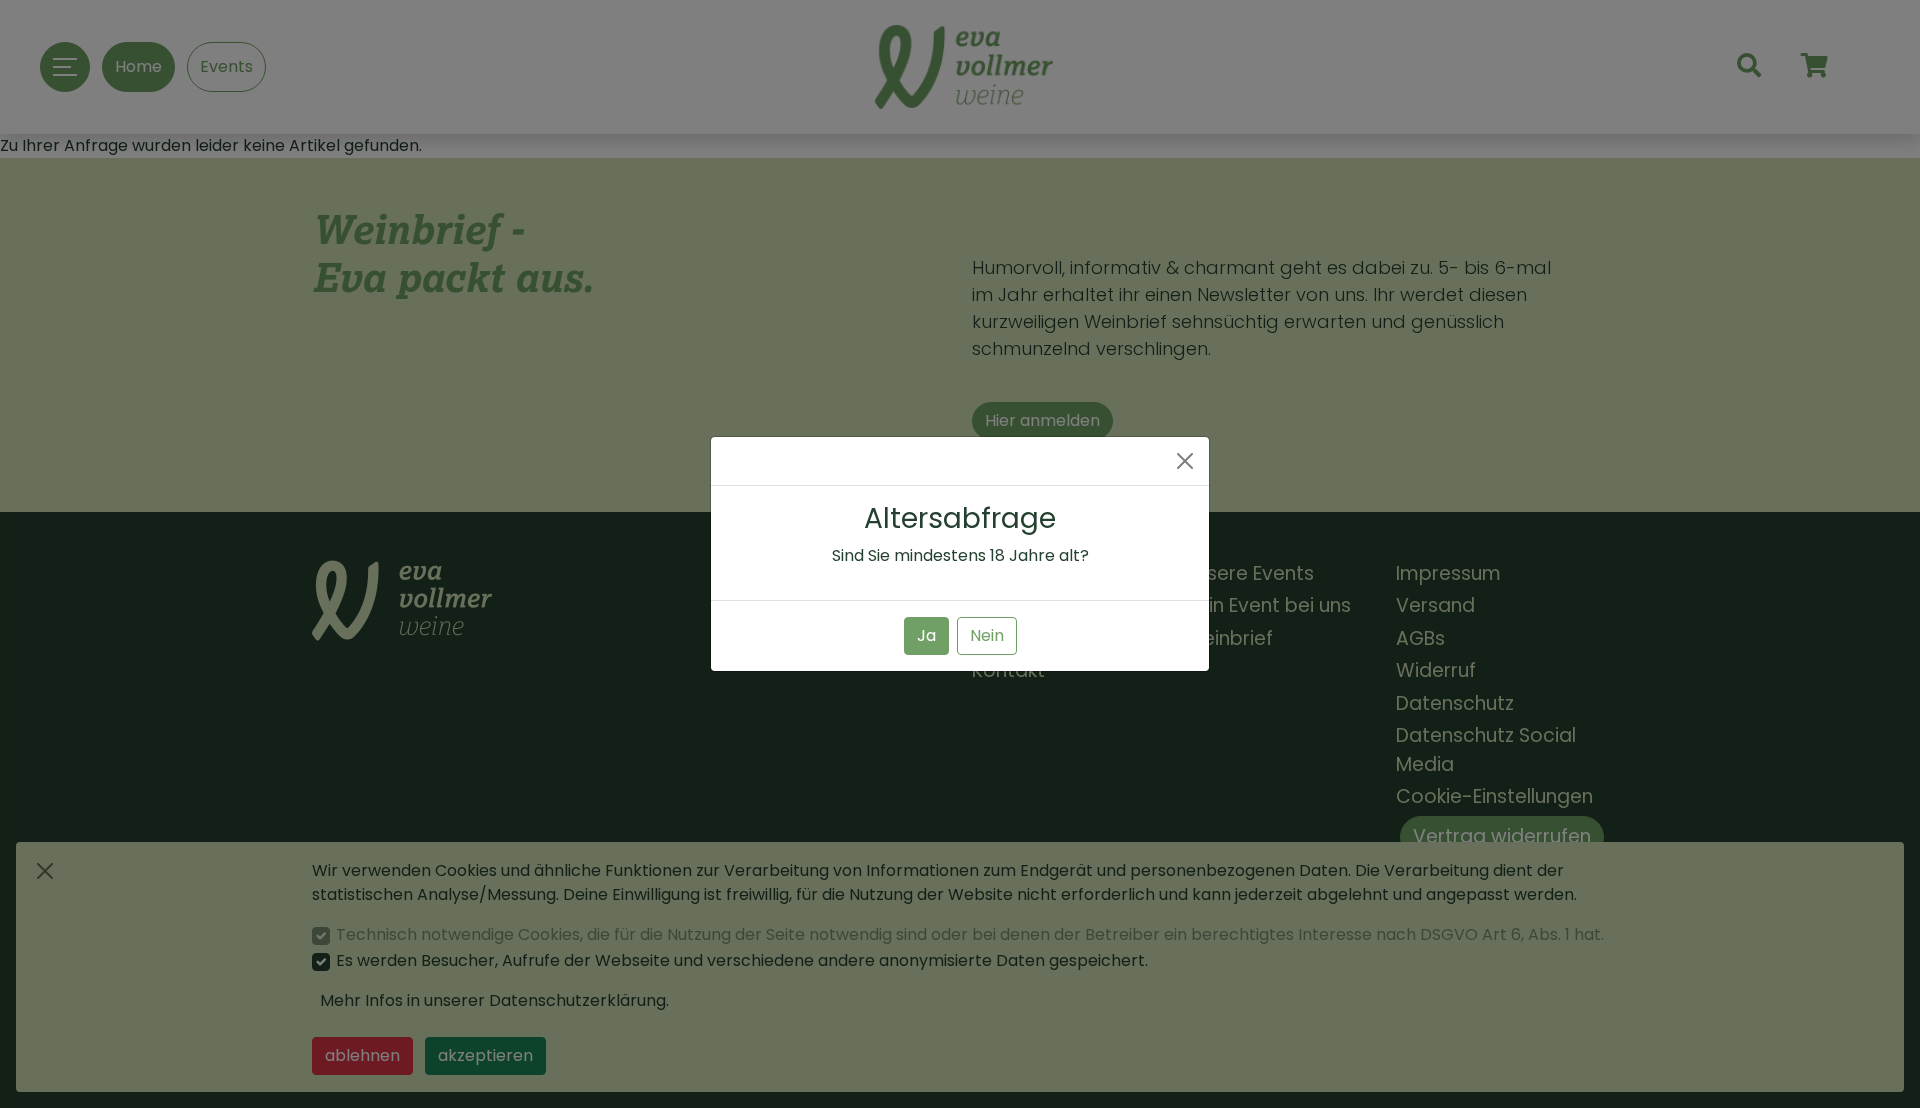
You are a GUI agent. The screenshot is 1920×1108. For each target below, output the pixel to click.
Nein (987, 635)
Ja (926, 635)
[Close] (1185, 461)
